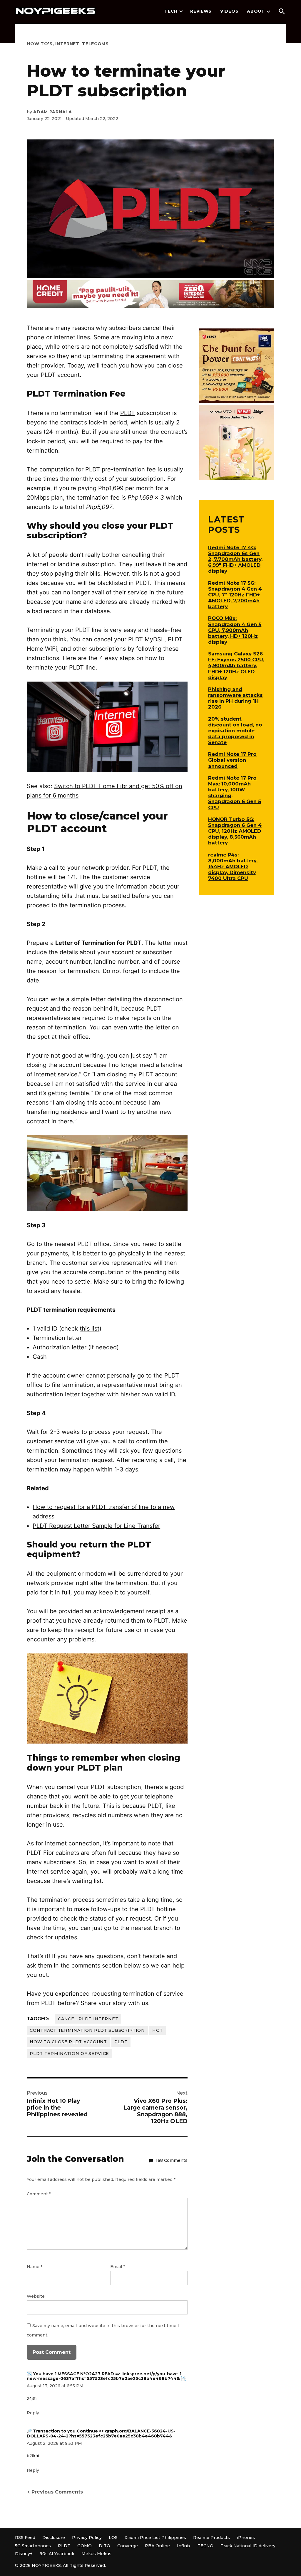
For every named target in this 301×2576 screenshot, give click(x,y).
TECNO (205, 2546)
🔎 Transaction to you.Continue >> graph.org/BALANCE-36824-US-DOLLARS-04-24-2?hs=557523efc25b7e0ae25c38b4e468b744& (101, 2433)
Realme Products (211, 2538)
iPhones (246, 2538)
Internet (67, 44)
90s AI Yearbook (57, 2554)
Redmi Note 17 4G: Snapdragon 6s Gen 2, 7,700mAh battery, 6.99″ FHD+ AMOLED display (235, 559)
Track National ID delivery (248, 2546)
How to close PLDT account (68, 2042)
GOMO (85, 2546)
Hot (158, 2030)
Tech (171, 11)
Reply (33, 2413)
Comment (39, 2194)
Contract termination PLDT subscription (87, 2030)
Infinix (184, 2546)
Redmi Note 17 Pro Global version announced (232, 760)
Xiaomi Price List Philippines (155, 2538)
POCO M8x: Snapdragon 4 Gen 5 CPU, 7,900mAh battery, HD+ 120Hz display (235, 630)
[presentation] (181, 11)
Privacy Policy (87, 2538)
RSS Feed (25, 2538)
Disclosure (54, 2538)
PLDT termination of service (69, 2054)
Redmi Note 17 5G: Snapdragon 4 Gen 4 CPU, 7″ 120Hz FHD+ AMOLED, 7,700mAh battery (235, 595)
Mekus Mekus (96, 2554)
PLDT (128, 413)
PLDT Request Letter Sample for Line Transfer (96, 1526)
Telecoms (95, 44)
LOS (113, 2538)
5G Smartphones (33, 2546)
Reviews (201, 11)
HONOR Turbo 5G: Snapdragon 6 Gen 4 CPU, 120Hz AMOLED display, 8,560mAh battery (235, 831)
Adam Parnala (52, 112)
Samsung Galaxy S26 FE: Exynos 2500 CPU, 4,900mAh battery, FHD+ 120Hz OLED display (236, 666)
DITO (104, 2546)
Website (36, 2296)
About (256, 11)
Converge (128, 2546)
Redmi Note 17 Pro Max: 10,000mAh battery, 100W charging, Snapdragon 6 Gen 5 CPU (235, 793)
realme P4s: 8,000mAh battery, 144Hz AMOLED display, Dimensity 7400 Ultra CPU (233, 867)
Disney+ (24, 2554)
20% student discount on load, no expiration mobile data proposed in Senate (235, 731)
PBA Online (157, 2546)
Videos (229, 11)
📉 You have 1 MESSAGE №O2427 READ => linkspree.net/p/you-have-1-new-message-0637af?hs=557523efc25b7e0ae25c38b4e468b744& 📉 (106, 2376)
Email (118, 2267)
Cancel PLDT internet (88, 2019)
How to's (40, 44)
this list (90, 1329)
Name (35, 2267)
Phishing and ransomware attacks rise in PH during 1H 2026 (235, 698)
